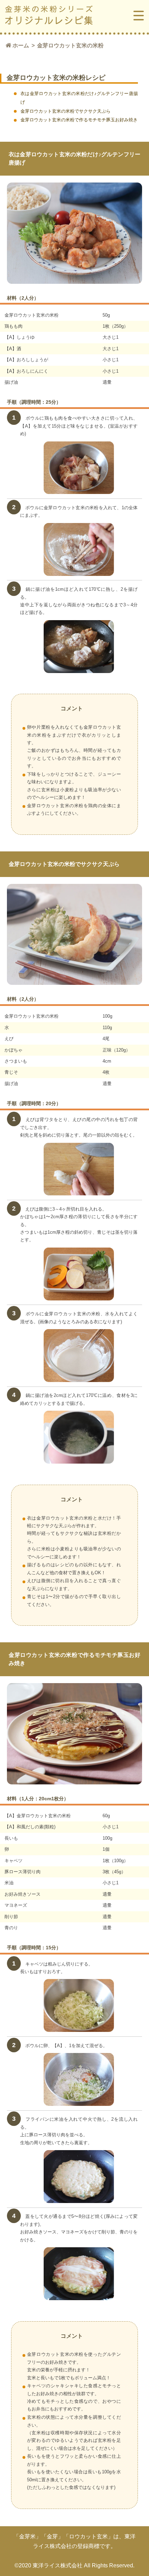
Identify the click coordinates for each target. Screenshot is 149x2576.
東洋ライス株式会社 (58, 2565)
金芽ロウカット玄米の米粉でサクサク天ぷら (65, 111)
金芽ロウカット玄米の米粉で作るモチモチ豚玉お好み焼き (79, 120)
